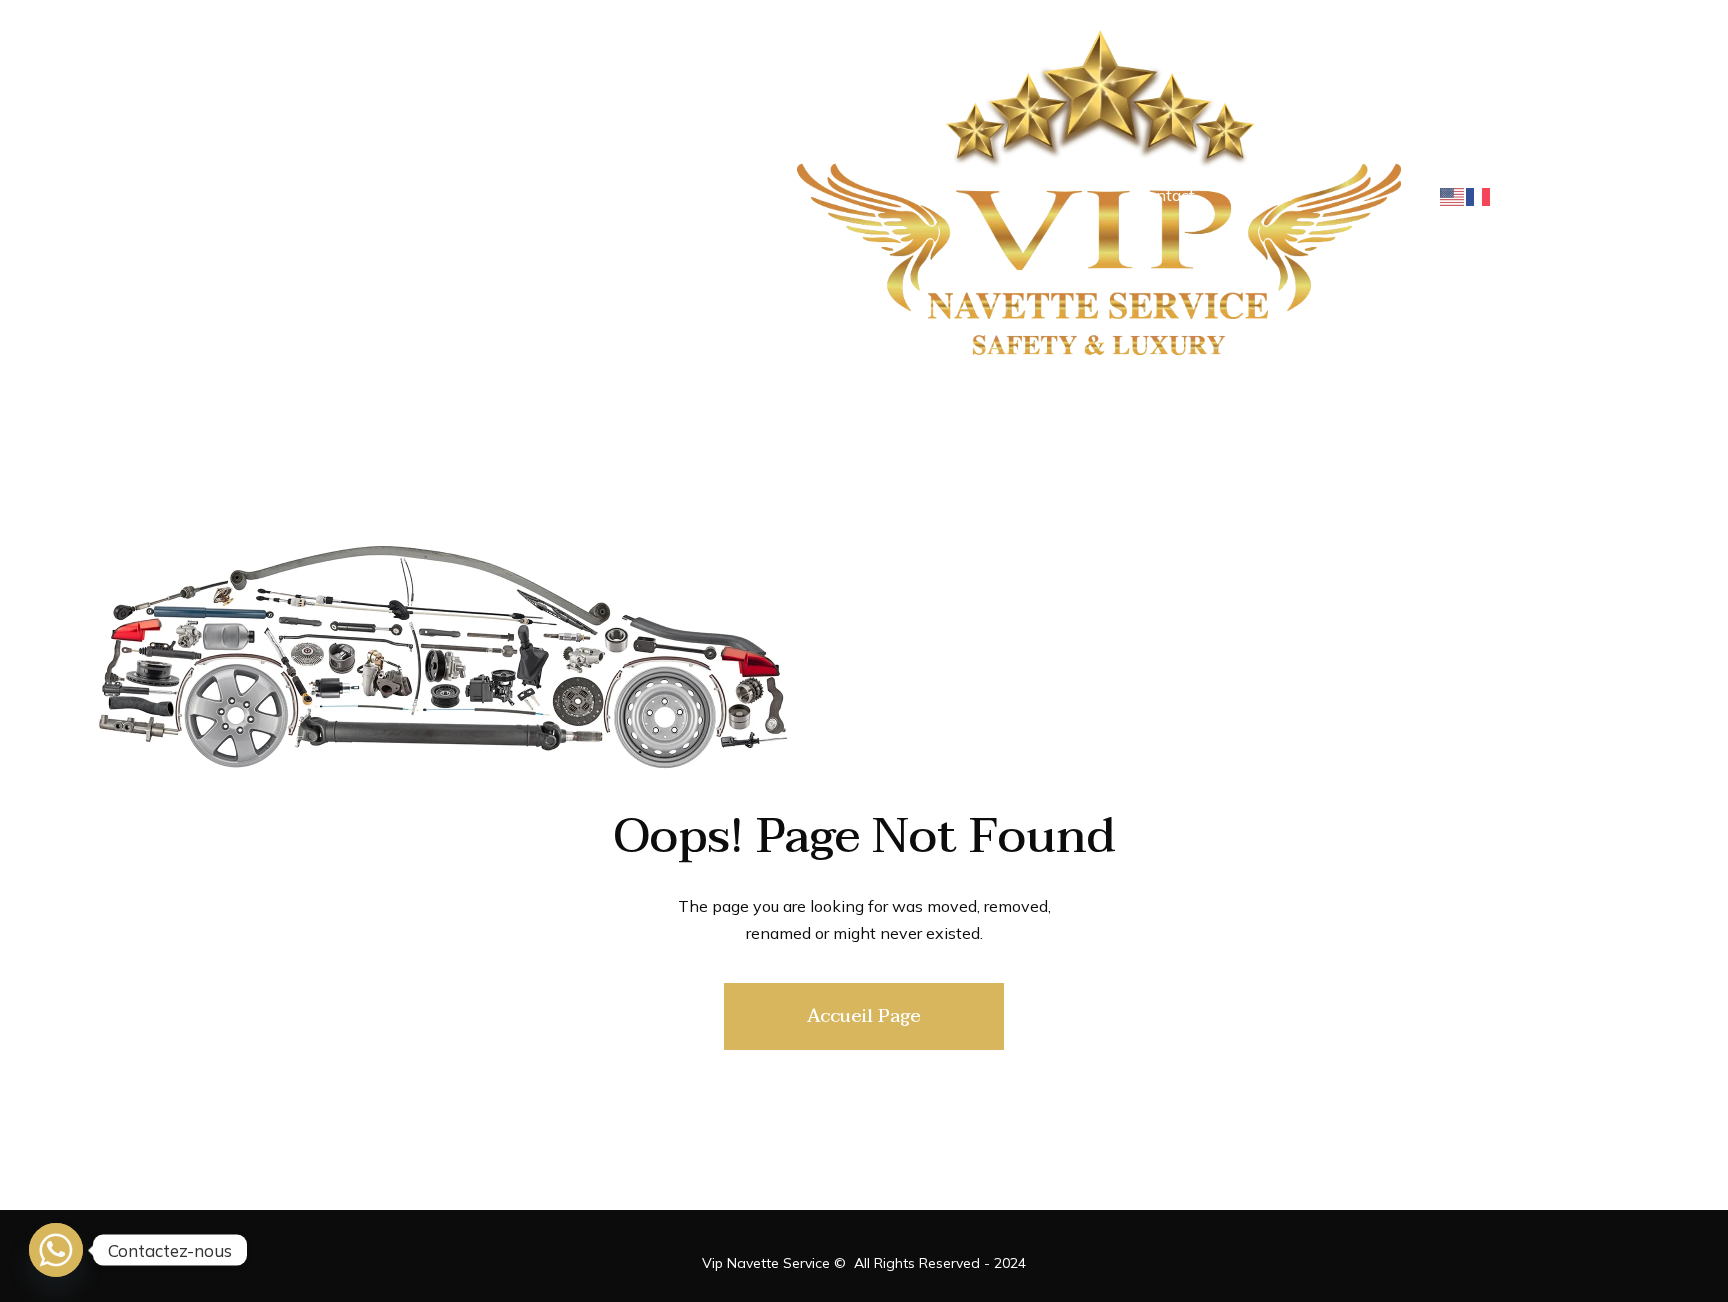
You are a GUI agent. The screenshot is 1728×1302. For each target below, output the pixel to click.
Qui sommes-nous (453, 195)
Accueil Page (864, 1016)
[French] (1479, 195)
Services (1262, 195)
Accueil (324, 195)
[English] (1453, 195)
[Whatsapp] (56, 1250)
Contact (1166, 195)
